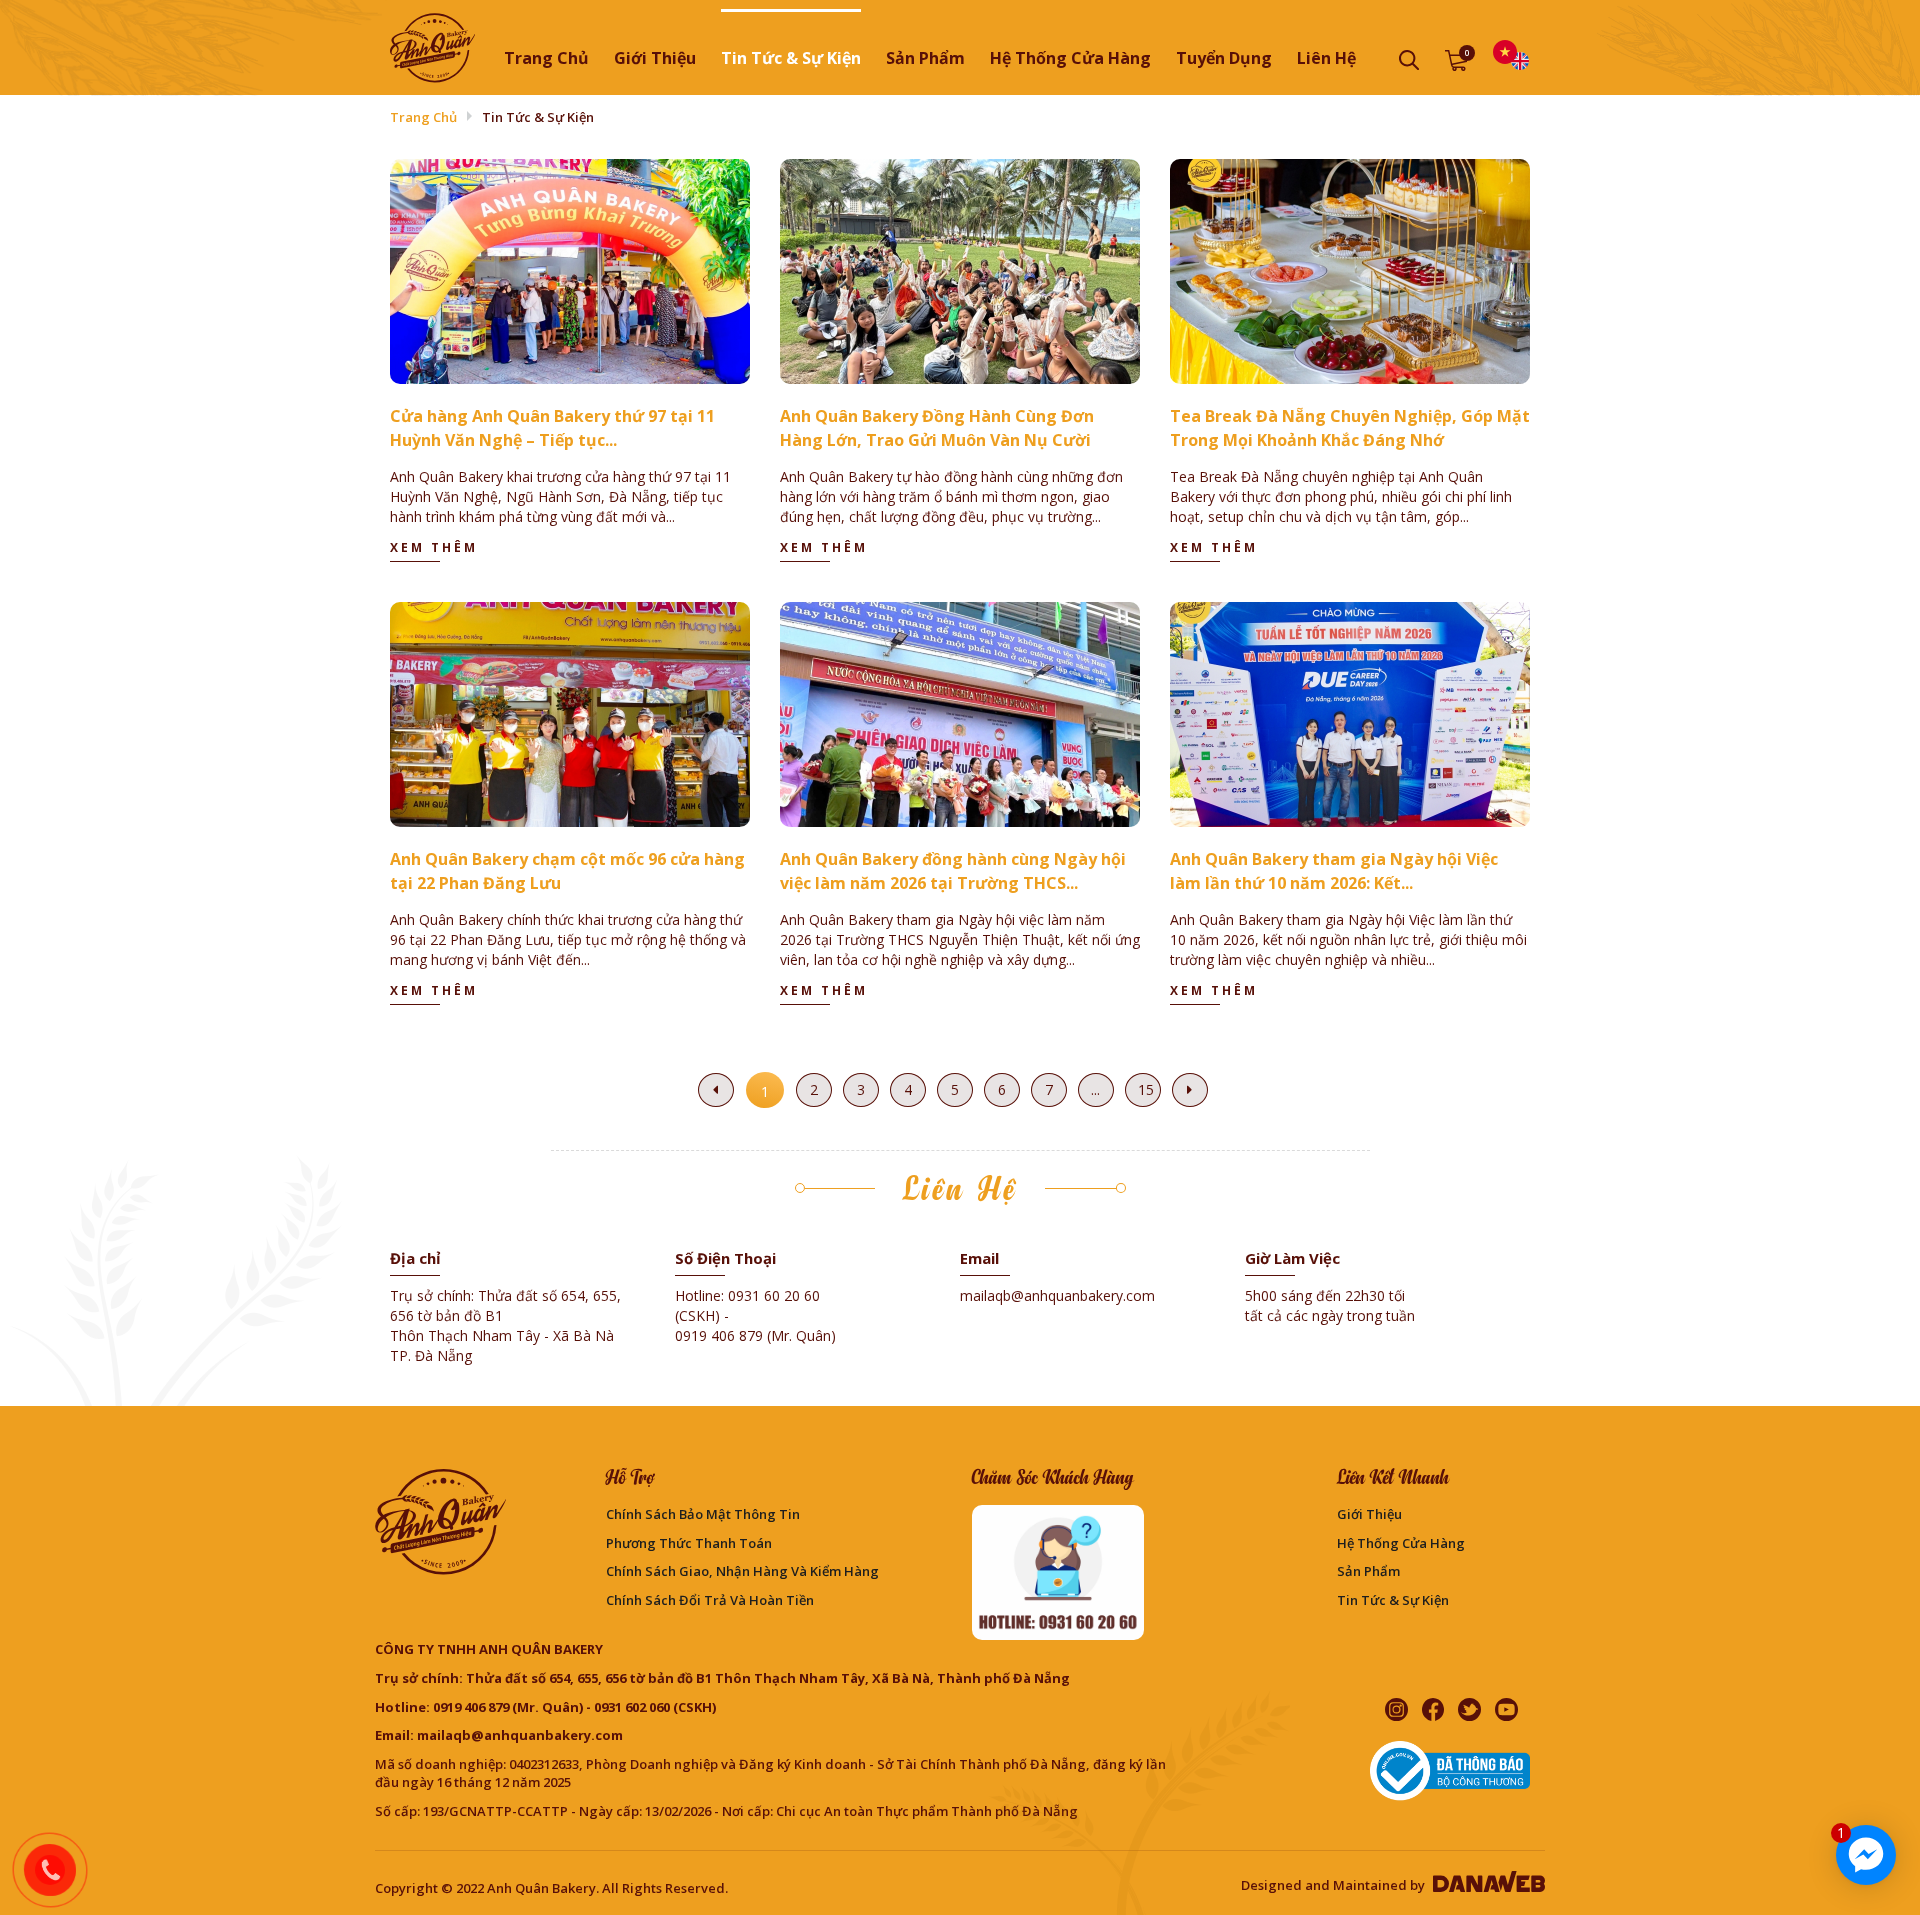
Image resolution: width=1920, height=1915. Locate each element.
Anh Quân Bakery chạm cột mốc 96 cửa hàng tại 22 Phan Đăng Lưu (567, 871)
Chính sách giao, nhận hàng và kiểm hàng (742, 1571)
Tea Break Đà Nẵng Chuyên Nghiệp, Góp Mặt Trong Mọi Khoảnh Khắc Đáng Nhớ (1350, 428)
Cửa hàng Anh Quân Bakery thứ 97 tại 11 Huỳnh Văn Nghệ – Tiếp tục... (552, 428)
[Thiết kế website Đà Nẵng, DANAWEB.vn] (1486, 1885)
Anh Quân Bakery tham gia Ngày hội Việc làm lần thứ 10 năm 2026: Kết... (1334, 871)
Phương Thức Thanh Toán (689, 1543)
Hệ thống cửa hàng (1401, 1543)
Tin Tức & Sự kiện (538, 117)
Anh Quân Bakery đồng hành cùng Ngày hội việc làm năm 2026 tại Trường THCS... (953, 871)
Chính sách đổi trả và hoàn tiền (710, 1600)
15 (1146, 1089)
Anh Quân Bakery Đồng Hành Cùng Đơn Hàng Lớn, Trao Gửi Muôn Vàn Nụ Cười (937, 428)
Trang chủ (546, 58)
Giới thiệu (1369, 1514)
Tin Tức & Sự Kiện (1393, 1600)
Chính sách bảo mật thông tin (703, 1514)
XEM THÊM (434, 547)
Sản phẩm (1368, 1571)
